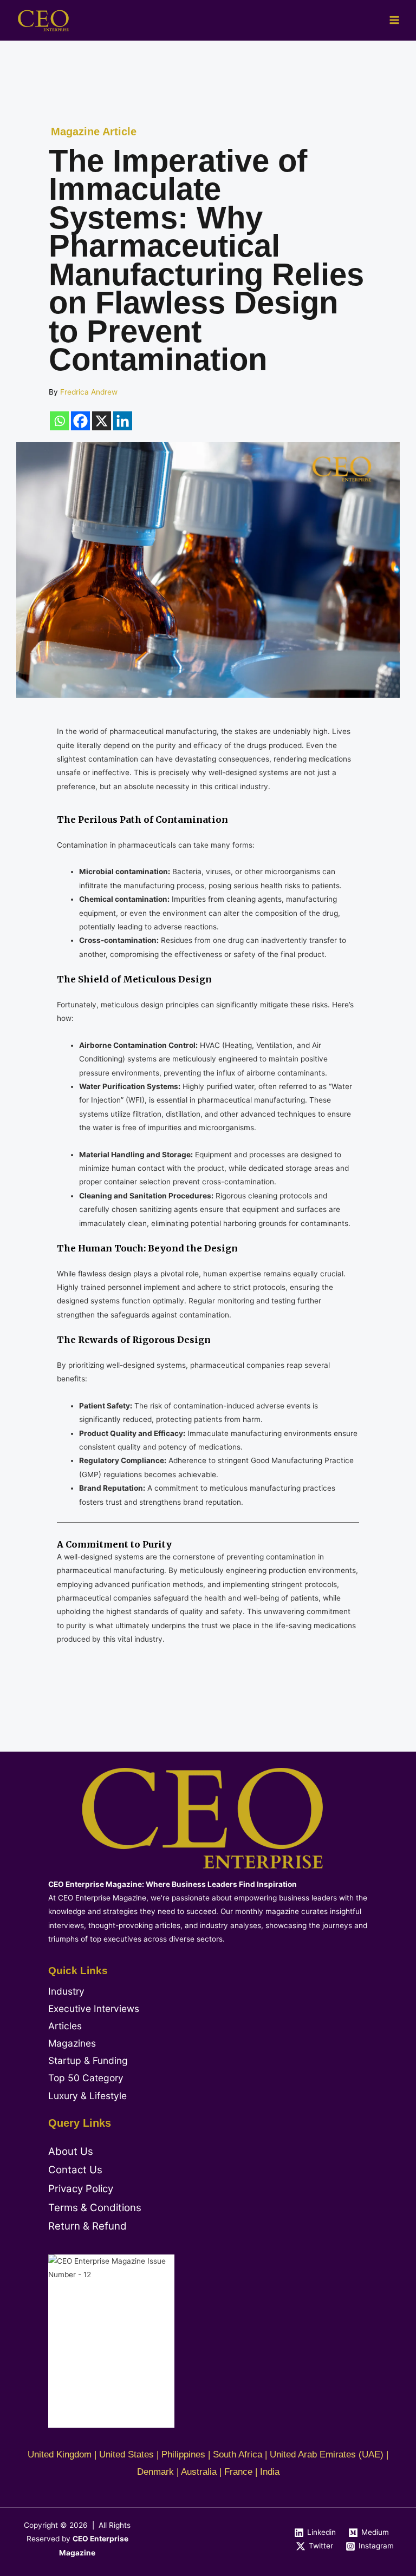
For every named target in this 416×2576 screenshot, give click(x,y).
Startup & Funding (88, 2060)
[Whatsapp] (59, 421)
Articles (65, 2026)
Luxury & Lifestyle (87, 2096)
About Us (71, 2151)
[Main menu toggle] (395, 20)
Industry (66, 1991)
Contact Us (75, 2170)
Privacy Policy (81, 2189)
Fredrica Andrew (89, 392)
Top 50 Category (86, 2078)
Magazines (72, 2043)
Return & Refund (87, 2226)
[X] (102, 421)
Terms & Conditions (95, 2208)
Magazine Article (94, 132)
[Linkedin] (123, 421)
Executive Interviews (94, 2008)
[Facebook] (80, 421)
